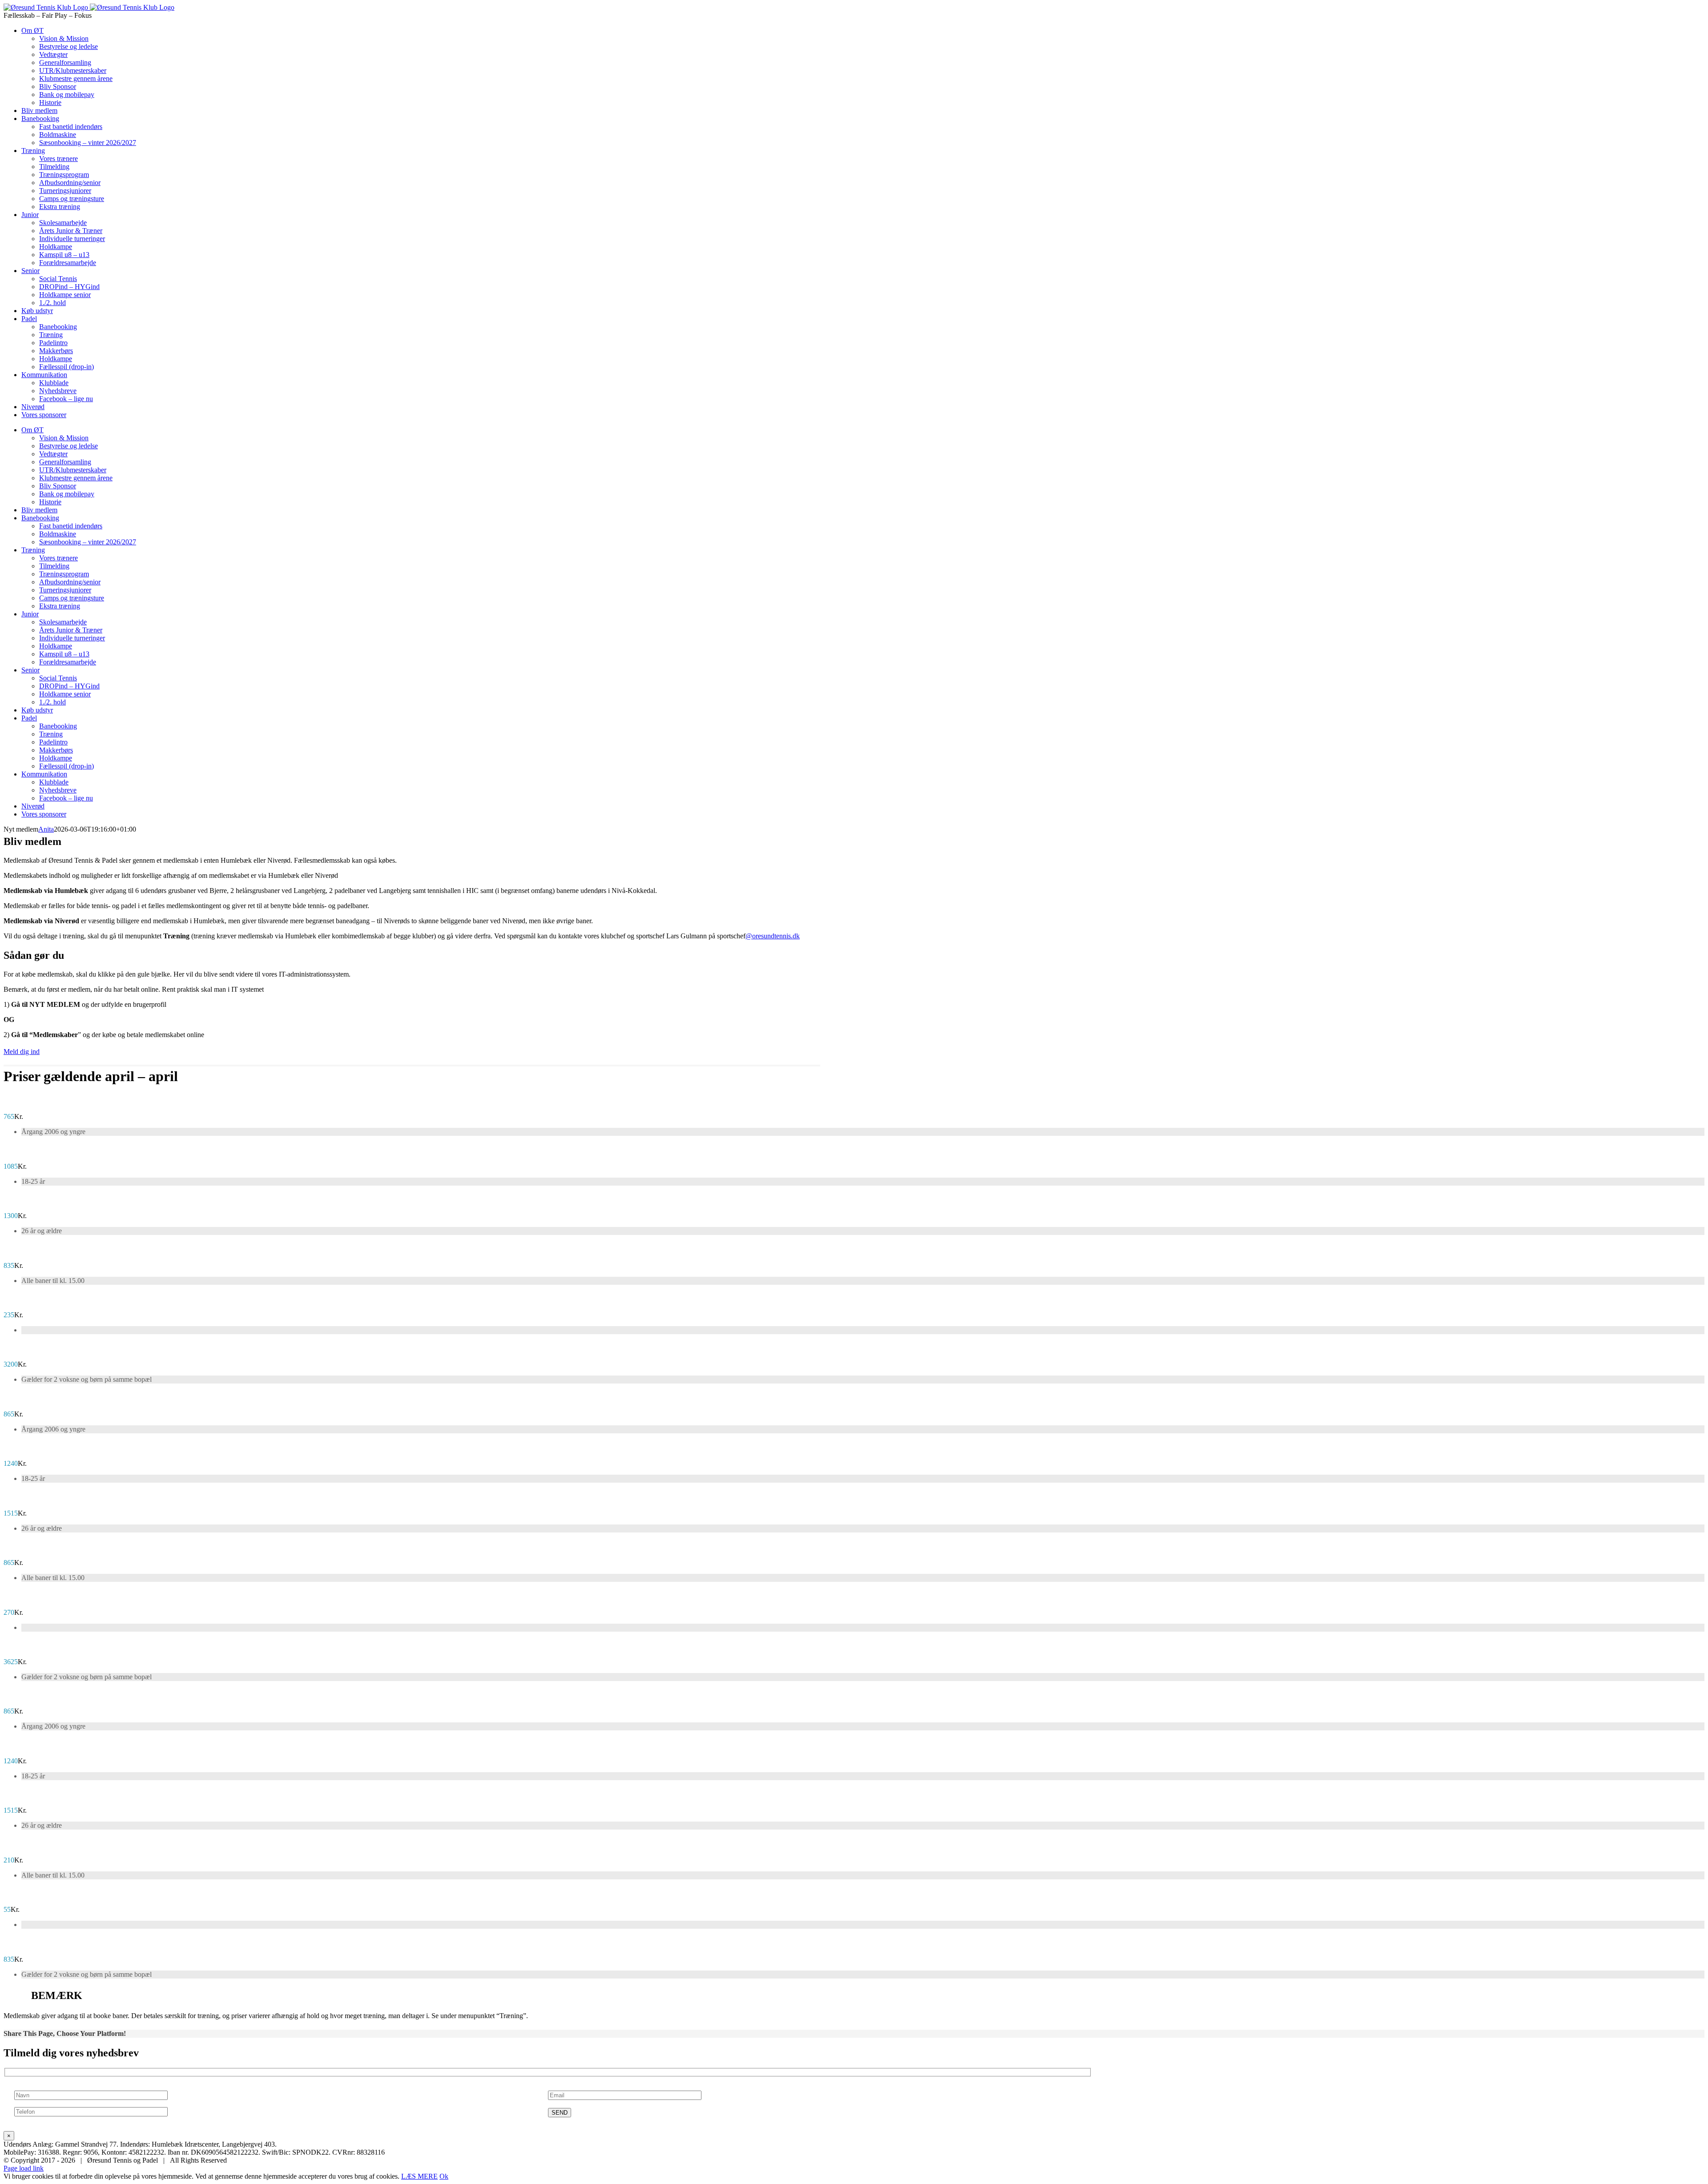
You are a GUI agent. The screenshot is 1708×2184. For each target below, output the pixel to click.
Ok (444, 2176)
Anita (46, 829)
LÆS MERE (419, 2176)
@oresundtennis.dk (773, 936)
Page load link (24, 2168)
